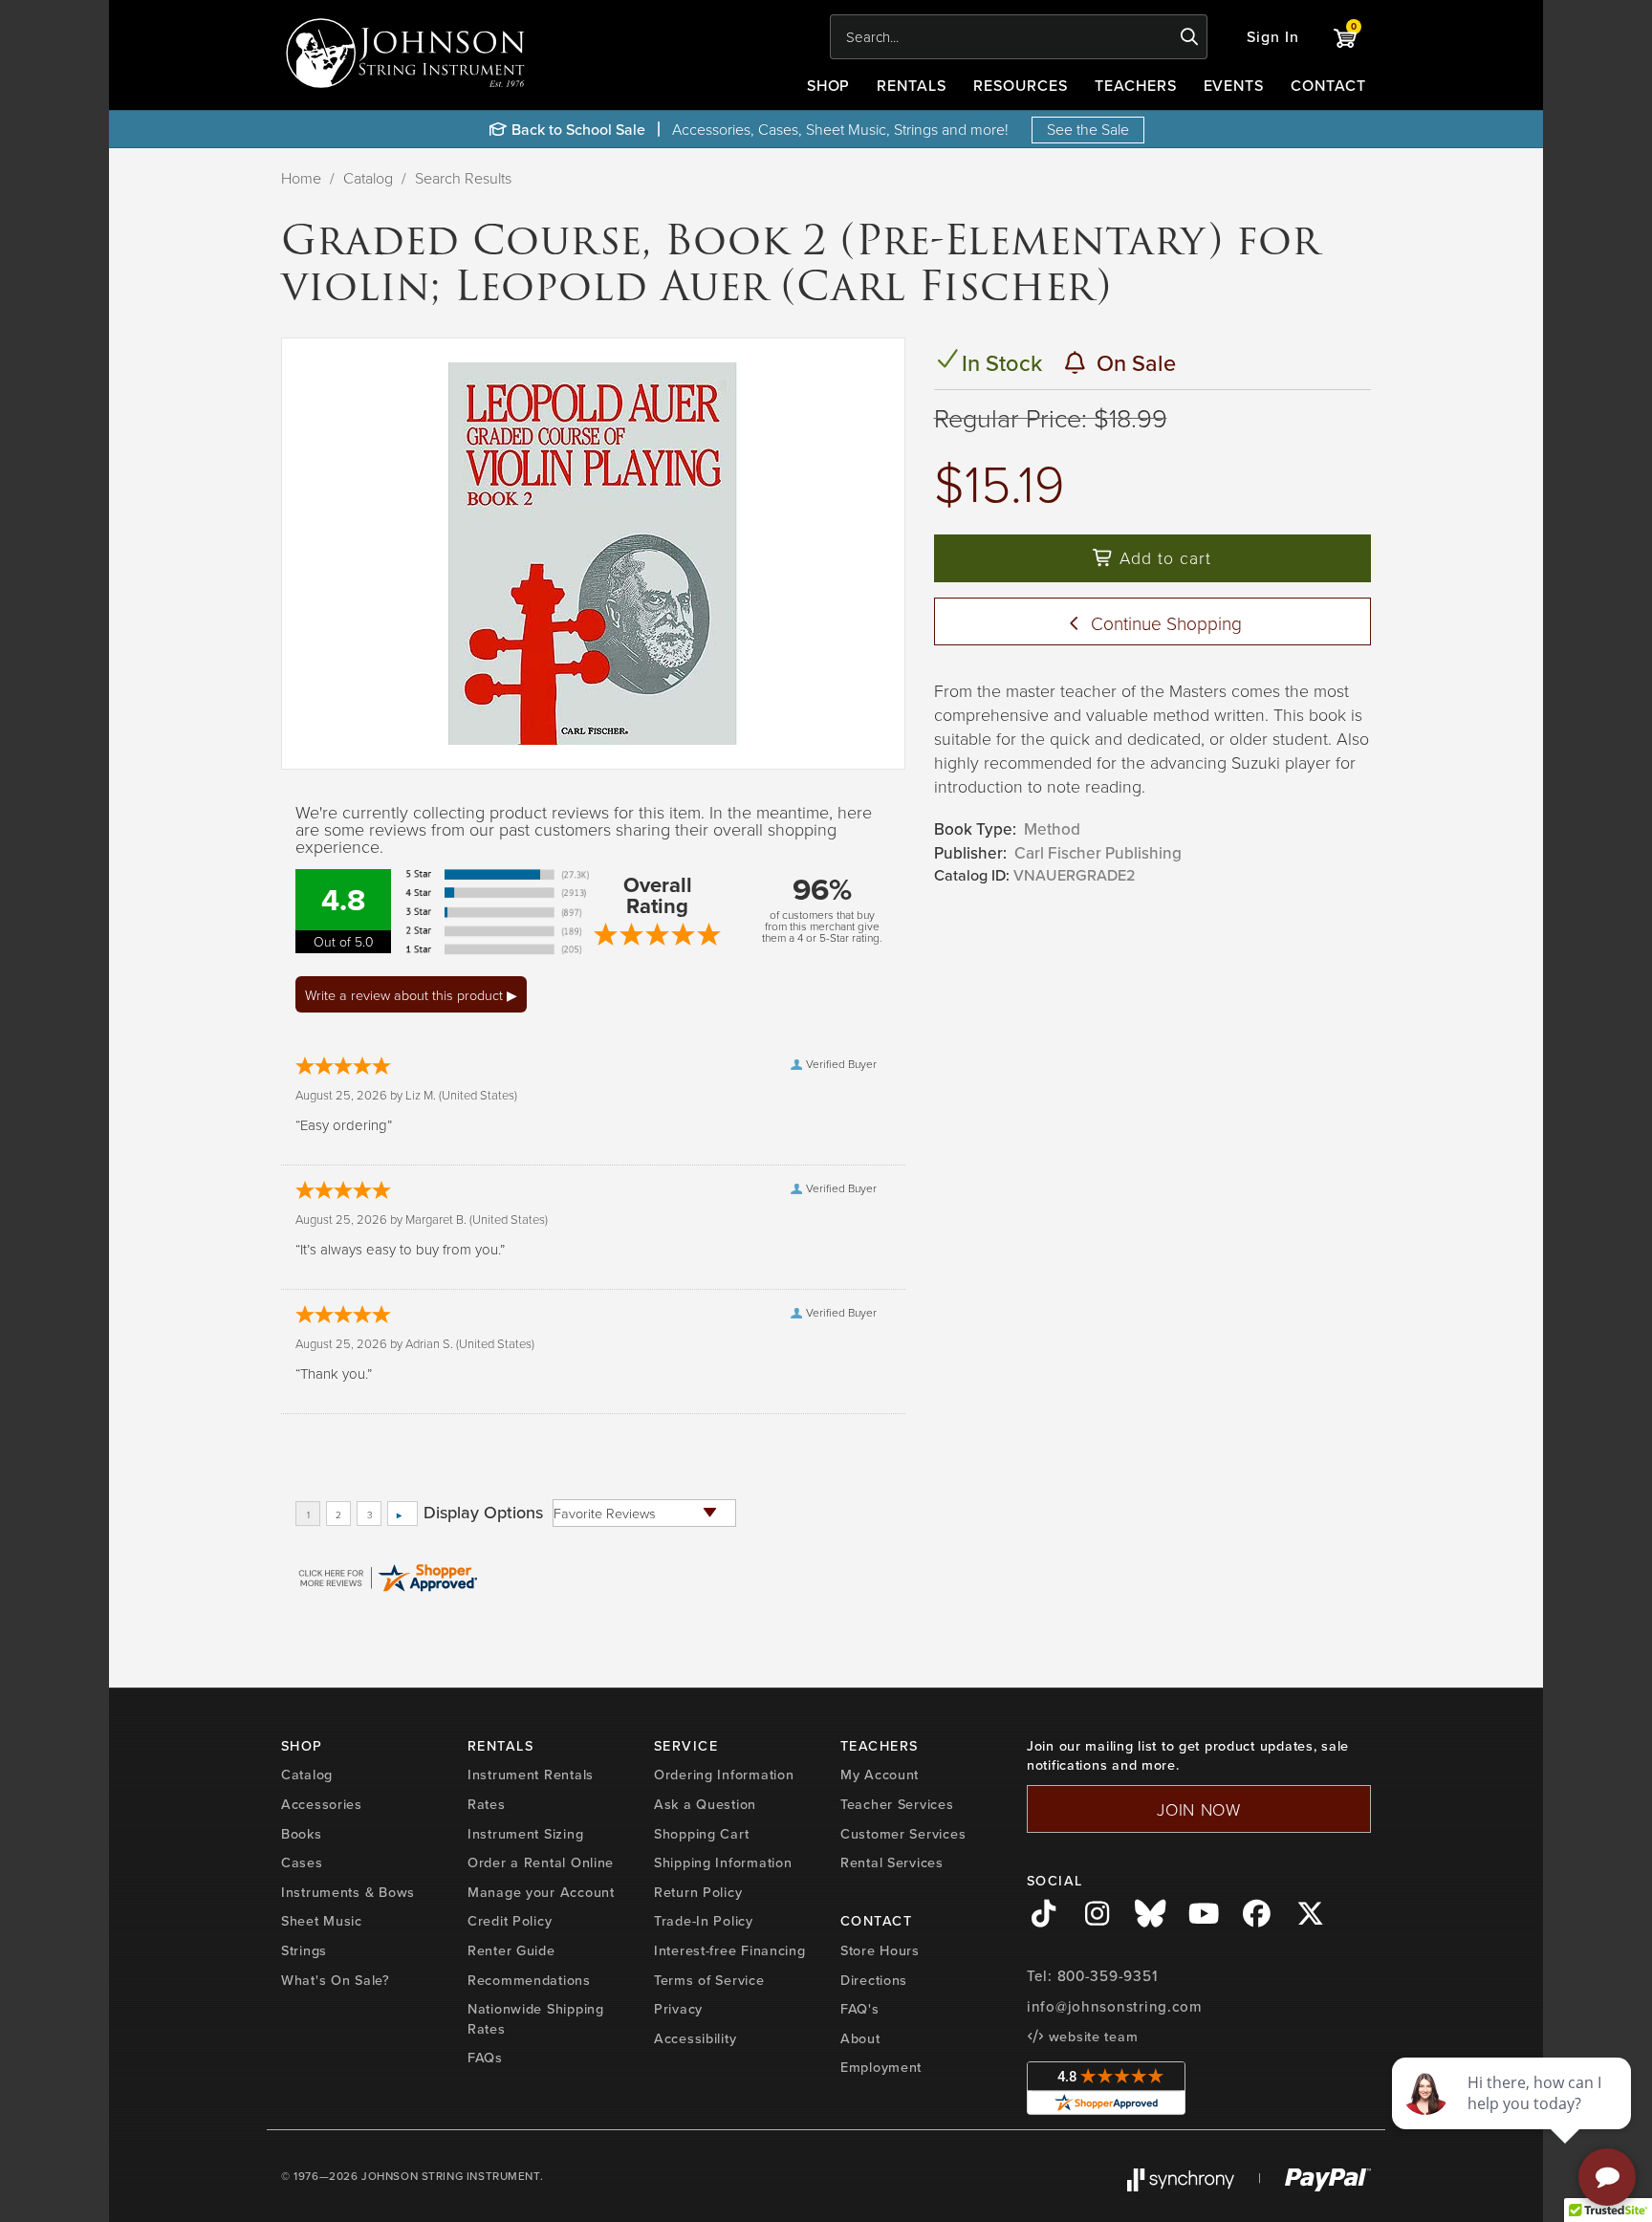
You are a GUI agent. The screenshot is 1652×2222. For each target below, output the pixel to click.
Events (1234, 85)
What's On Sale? (336, 1980)
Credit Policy (510, 1920)
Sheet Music (322, 1920)
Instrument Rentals (531, 1774)
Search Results (463, 178)
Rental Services (892, 1862)
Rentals (912, 85)
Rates (487, 1804)
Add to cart (1163, 557)
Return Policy (698, 1892)
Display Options (483, 1513)
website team (1091, 2036)
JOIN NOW (1199, 1809)
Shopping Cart (701, 1833)
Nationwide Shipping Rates (536, 2018)
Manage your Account (541, 1892)
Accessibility (695, 2038)
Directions (874, 1980)
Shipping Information (723, 1862)
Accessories (322, 1804)
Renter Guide (511, 1950)
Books (302, 1833)
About (860, 2038)
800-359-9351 (1108, 1976)
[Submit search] (1190, 37)
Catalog (368, 178)
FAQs (485, 2057)
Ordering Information (724, 1774)
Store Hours (880, 1950)
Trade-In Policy (704, 1920)
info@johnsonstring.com (1115, 2006)
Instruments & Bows (348, 1892)
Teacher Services (897, 1804)
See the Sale (1088, 129)
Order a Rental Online (541, 1862)
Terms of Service (709, 1980)
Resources (1021, 85)
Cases (302, 1862)
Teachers (1136, 85)
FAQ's (860, 2008)
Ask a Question (705, 1804)
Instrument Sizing (525, 1833)
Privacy (678, 2008)
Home (301, 178)
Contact (1328, 85)
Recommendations (529, 1980)
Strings (304, 1950)
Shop (829, 85)
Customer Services (903, 1833)
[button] (1273, 37)
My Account (880, 1774)
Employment (881, 2067)
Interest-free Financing (730, 1950)
